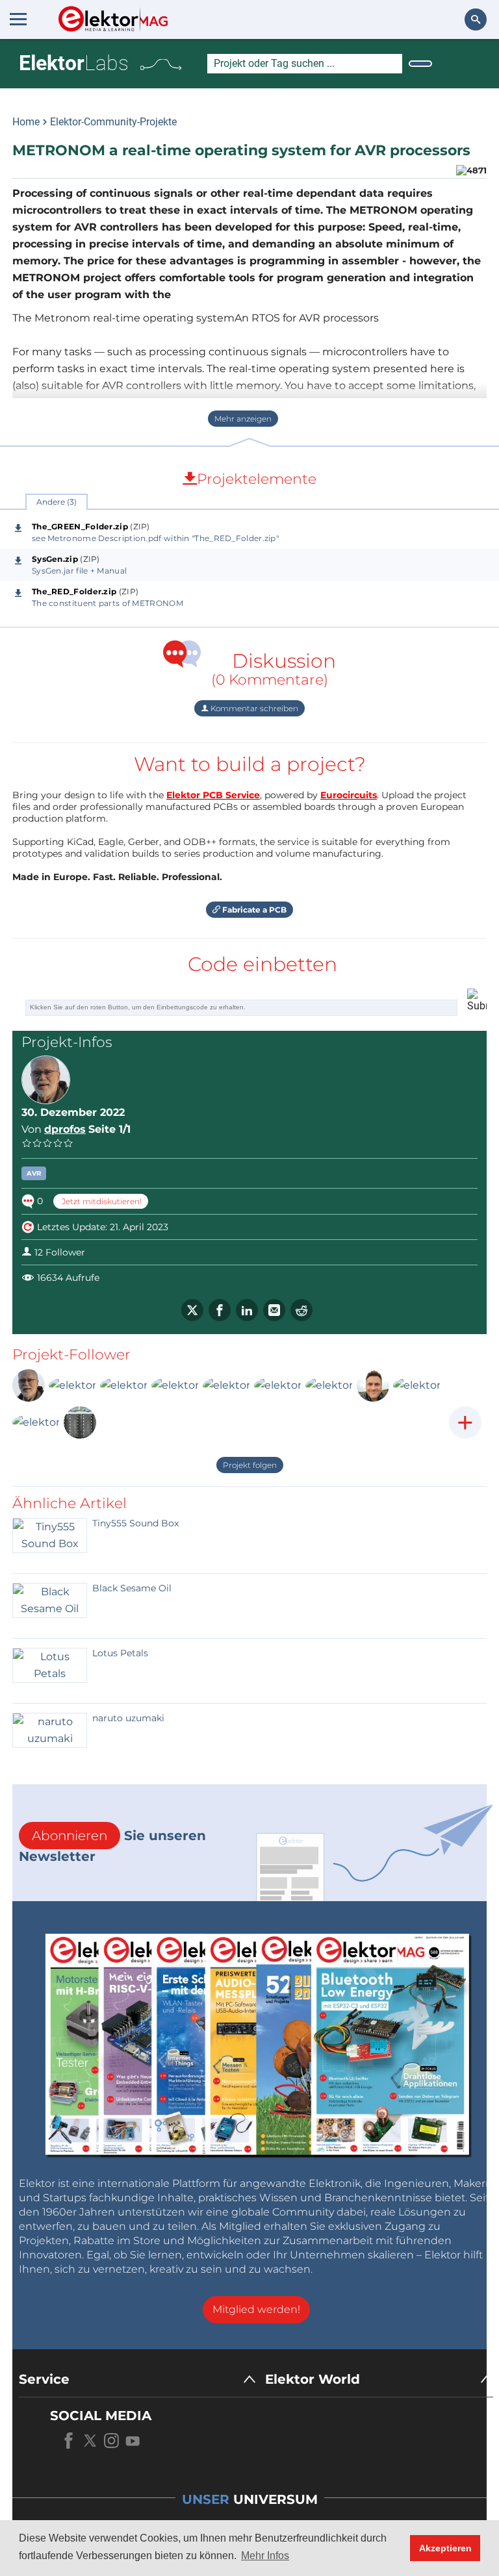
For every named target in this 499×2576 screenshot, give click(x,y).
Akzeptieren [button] (445, 2548)
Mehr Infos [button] (265, 2556)
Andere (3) (57, 502)
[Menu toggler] (18, 19)
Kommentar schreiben (253, 708)
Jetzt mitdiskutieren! (101, 1201)
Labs (74, 63)
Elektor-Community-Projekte (113, 122)
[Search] (420, 64)
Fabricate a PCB (253, 910)
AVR (34, 1173)
